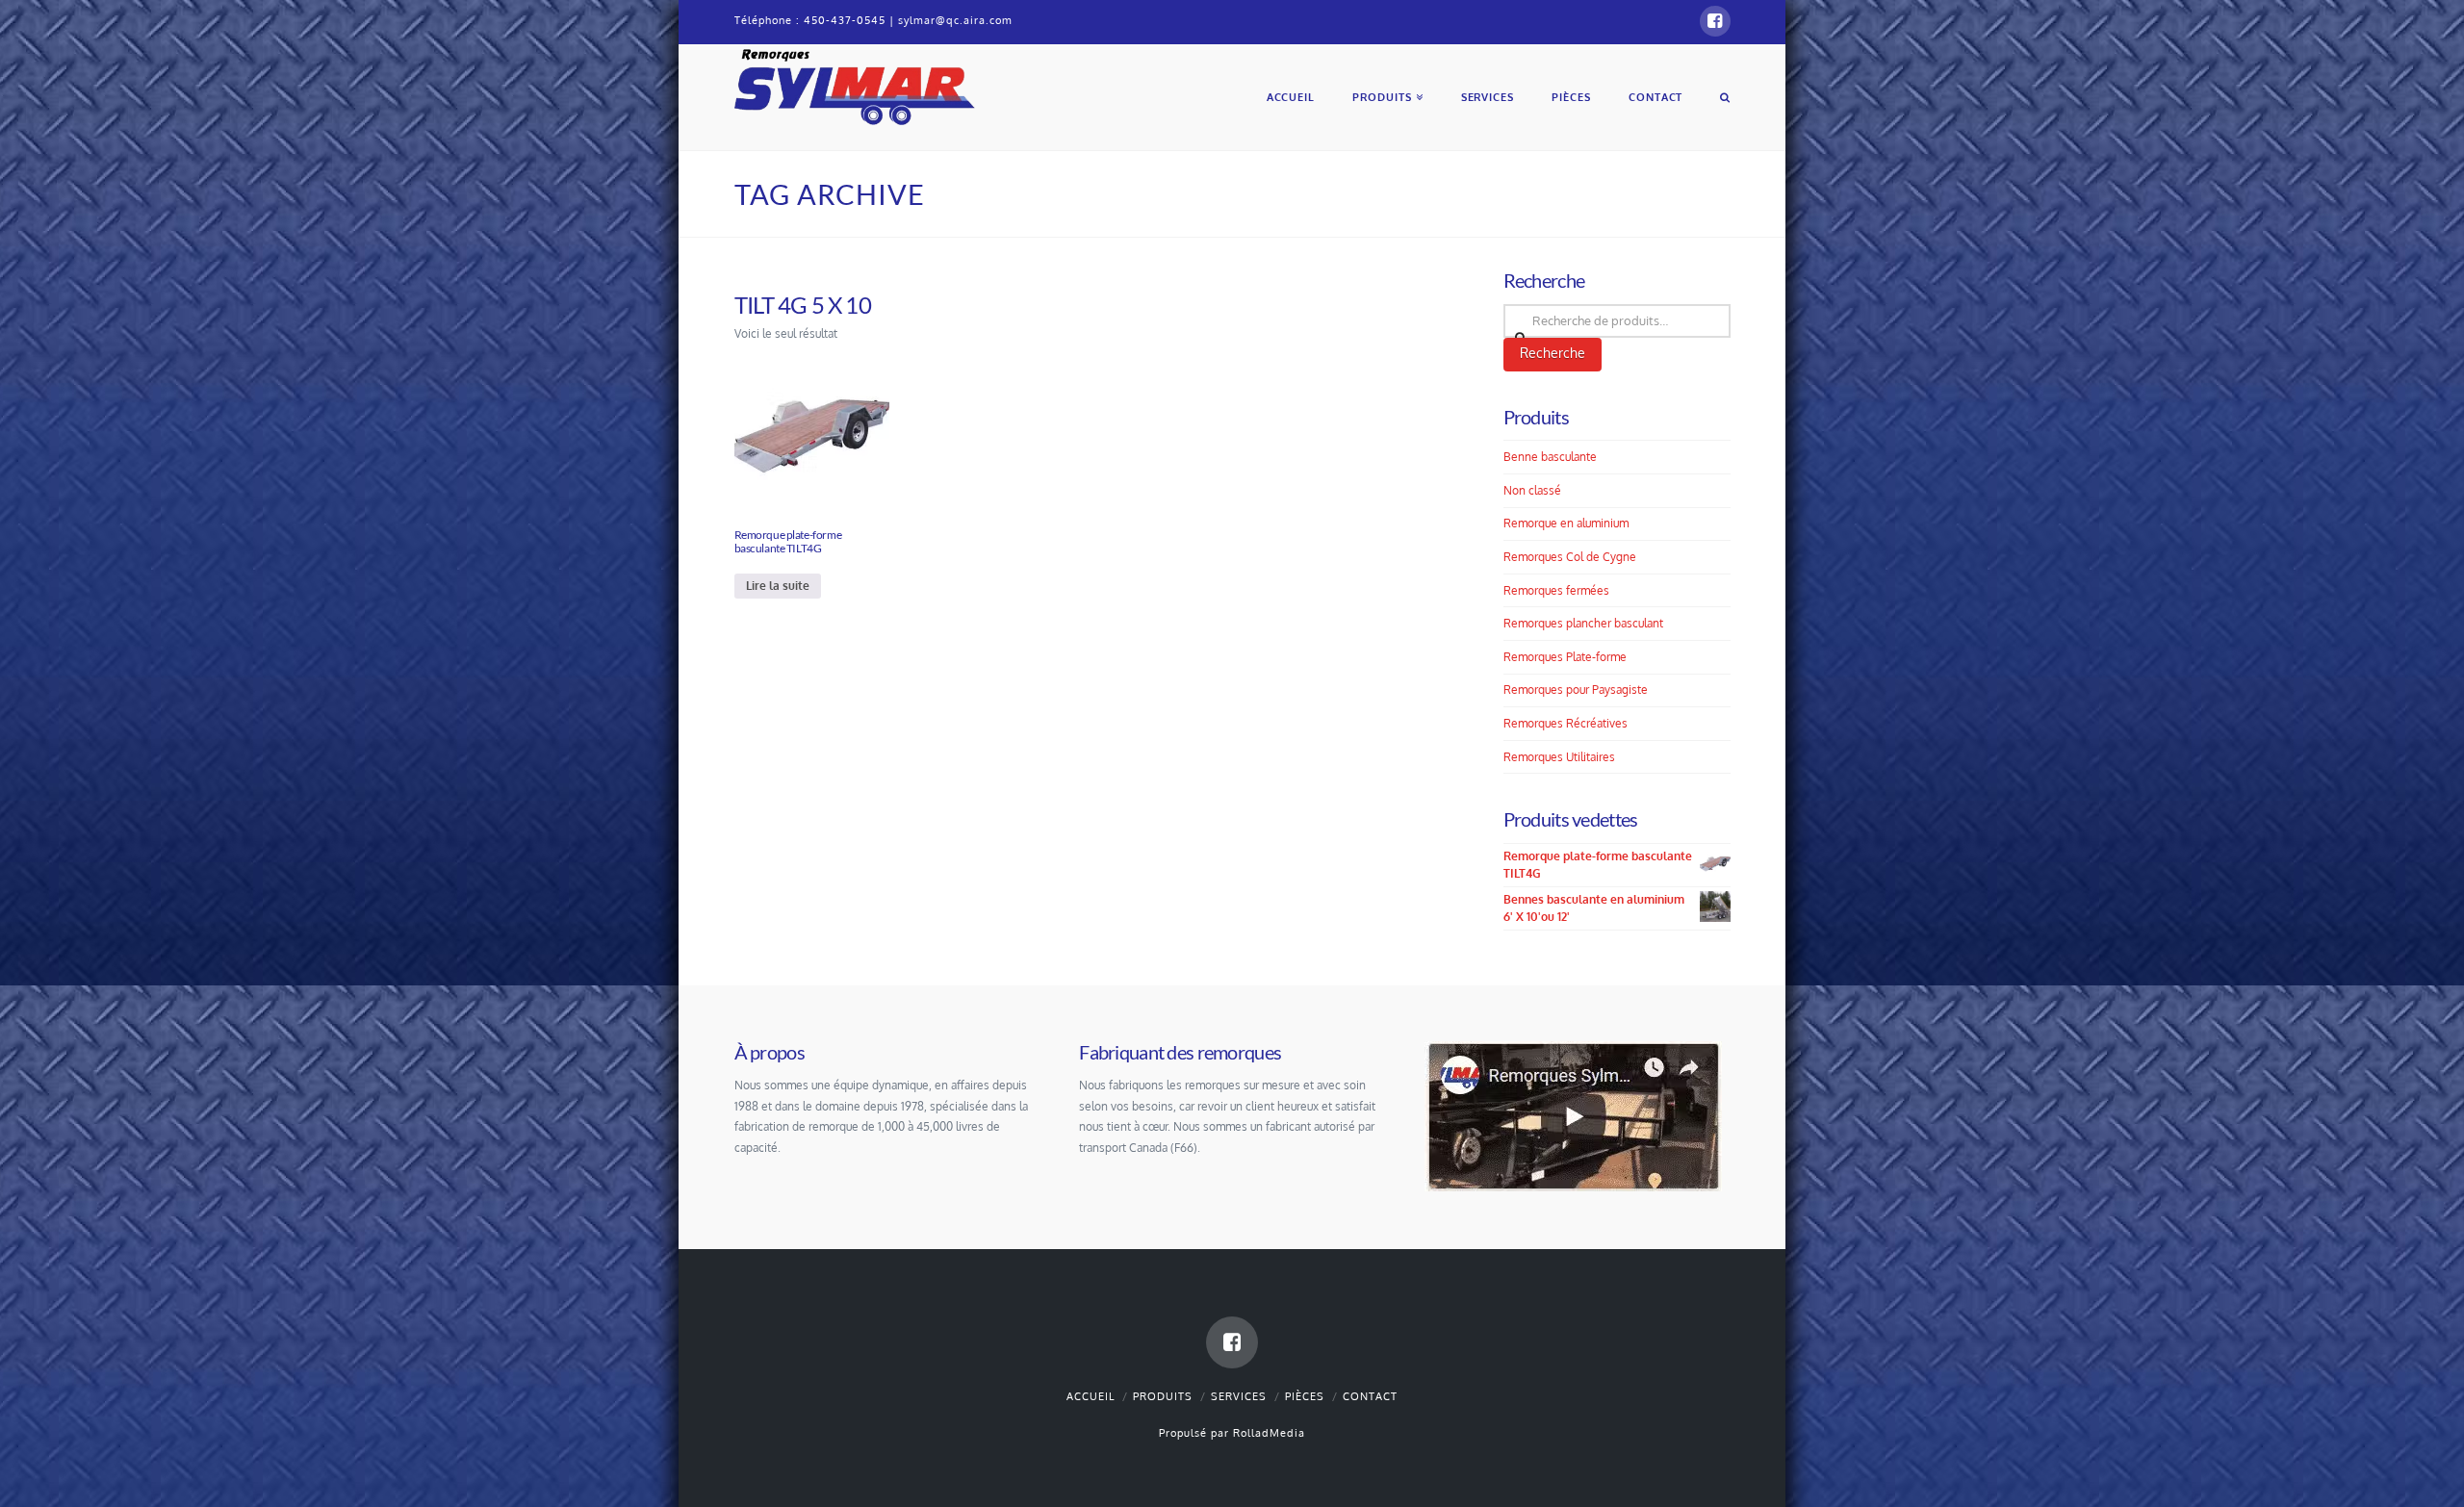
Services (1239, 1396)
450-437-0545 (845, 20)
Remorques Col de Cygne (1570, 557)
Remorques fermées (1556, 590)
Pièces (1305, 1396)
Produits (1163, 1396)
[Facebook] (1715, 21)
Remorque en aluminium (1566, 523)
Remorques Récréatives (1566, 723)
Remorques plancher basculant (1583, 623)
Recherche (1553, 353)
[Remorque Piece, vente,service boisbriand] (855, 85)
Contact (1370, 1396)
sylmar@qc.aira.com (955, 20)
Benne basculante (1550, 457)
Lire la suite (778, 586)
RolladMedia (1269, 1433)
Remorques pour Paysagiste (1576, 690)
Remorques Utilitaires (1559, 757)
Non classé (1532, 490)
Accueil (1091, 1396)
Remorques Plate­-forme (1565, 657)
